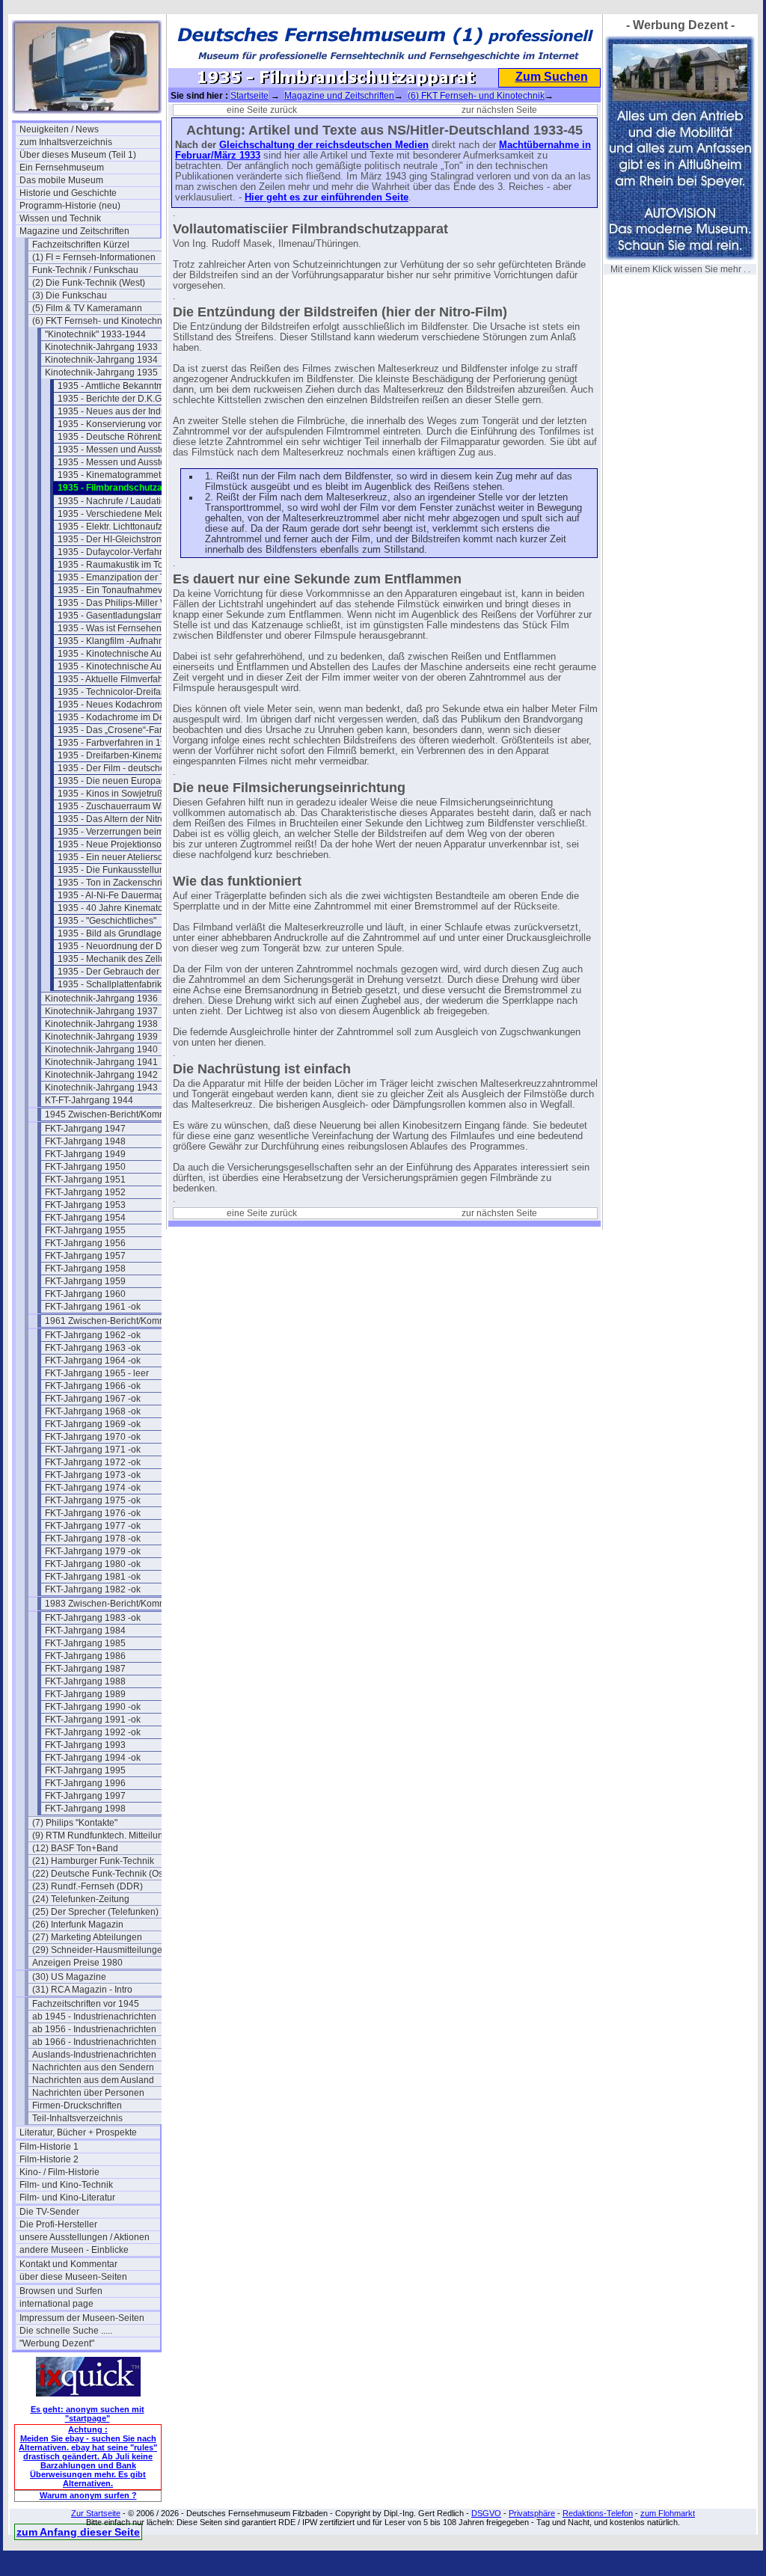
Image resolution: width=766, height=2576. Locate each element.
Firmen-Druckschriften (77, 2106)
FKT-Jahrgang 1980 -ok (93, 1564)
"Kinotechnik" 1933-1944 (95, 334)
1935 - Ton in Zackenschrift (112, 883)
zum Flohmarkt (668, 2513)
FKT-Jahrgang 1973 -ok (93, 1475)
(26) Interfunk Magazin (78, 1925)
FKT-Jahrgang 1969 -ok (93, 1424)
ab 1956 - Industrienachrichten (94, 2029)
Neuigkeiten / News (59, 129)
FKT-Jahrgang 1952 (85, 1192)
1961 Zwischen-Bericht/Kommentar (115, 1321)
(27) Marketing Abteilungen (87, 1937)
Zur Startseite (96, 2513)
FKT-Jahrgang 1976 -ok (93, 1513)
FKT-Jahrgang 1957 (85, 1256)
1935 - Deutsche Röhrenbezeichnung (128, 437)
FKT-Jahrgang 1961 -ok (93, 1307)
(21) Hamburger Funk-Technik (93, 1861)
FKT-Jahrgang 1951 (85, 1180)
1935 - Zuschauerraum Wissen (120, 806)
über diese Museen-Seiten (73, 2277)
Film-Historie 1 (49, 2147)
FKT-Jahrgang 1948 (85, 1141)
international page (56, 2304)
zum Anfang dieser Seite (78, 2532)
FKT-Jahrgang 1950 (85, 1167)
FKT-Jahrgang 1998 (85, 1809)
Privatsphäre (532, 2513)
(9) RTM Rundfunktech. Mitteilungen (102, 1836)
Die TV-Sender (49, 2212)
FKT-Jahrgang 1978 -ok (93, 1539)
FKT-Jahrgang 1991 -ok (93, 1720)
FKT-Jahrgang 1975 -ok (93, 1500)
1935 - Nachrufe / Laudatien (114, 501)
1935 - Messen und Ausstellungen (127, 450)
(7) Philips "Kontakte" (75, 1823)
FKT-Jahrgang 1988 (85, 1681)
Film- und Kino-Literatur (67, 2198)
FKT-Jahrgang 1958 (85, 1269)
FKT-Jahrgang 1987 (85, 1669)
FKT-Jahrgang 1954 (85, 1218)
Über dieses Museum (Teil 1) (78, 155)
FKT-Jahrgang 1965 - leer (97, 1373)
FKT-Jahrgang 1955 (85, 1230)
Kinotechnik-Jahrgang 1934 (101, 360)
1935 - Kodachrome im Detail (117, 717)
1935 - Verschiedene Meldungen (124, 514)
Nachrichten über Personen (88, 2093)
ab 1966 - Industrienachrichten (94, 2042)
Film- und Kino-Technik (66, 2185)
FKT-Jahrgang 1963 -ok (93, 1348)
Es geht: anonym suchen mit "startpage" (88, 2414)
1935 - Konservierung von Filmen (125, 424)
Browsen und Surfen (61, 2291)
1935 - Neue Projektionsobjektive (125, 844)
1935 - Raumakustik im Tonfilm (120, 565)
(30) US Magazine (69, 1977)
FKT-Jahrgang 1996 (85, 1783)
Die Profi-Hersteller (58, 2224)
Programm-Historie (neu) (70, 206)
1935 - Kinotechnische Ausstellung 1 (128, 654)
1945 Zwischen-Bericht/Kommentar (115, 1114)
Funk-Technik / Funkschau (85, 270)
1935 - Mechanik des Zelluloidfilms (128, 959)
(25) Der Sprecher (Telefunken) (95, 1912)
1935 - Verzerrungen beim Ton (119, 832)
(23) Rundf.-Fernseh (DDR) (88, 1886)
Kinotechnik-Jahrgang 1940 (101, 1049)
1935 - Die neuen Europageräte (122, 781)
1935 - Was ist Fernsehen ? (113, 628)
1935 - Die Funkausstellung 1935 (125, 870)
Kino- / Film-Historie (59, 2172)
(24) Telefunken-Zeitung (81, 1899)
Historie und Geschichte (68, 193)
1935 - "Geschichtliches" (107, 921)
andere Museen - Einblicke (74, 2250)
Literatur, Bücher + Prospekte (78, 2132)
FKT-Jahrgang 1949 (85, 1154)
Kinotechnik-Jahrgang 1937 (101, 1011)
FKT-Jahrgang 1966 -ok (93, 1386)
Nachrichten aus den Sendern (93, 2067)
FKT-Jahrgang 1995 (85, 1770)
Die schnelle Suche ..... (66, 2331)
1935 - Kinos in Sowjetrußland (119, 794)
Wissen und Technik (60, 218)
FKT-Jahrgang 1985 (85, 1643)
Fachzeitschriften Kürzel (81, 245)
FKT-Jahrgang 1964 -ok (93, 1361)
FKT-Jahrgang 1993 (85, 1745)
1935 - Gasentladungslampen (118, 616)
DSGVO (486, 2513)
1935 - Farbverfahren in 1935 (117, 743)
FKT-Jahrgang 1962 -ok (93, 1335)
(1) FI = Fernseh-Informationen (94, 257)
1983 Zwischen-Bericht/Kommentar (115, 1604)
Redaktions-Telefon (598, 2513)
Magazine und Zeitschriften (74, 231)
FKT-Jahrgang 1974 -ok (93, 1488)
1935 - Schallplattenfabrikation (120, 984)
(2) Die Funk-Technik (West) (89, 283)
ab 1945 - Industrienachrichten (94, 2017)
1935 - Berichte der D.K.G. (111, 399)
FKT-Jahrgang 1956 (85, 1243)
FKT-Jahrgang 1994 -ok (93, 1758)
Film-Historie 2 (49, 2159)
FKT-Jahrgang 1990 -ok (93, 1707)
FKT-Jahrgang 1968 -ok (93, 1411)
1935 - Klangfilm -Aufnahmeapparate (128, 641)
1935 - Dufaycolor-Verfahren (115, 552)
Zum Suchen (552, 77)
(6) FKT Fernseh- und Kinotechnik (101, 321)
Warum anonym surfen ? (88, 2495)
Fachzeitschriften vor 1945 (86, 2004)
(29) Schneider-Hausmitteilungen (100, 1950)
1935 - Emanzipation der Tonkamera (128, 577)
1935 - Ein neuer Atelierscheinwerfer (128, 857)
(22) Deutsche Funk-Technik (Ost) (100, 1874)
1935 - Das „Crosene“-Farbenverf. (126, 730)
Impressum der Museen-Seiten (82, 2318)
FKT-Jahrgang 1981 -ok (93, 1577)
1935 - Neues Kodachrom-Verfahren (128, 705)
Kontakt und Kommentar (68, 2264)
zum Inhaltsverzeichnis (66, 142)
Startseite (249, 96)
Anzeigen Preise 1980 (77, 1963)
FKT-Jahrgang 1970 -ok (93, 1437)
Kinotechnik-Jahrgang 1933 (101, 347)
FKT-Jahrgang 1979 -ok (93, 1551)
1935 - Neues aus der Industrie (120, 411)
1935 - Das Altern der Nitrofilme (121, 819)
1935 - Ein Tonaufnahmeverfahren (127, 590)
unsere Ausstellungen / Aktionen (85, 2237)
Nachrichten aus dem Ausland (93, 2080)
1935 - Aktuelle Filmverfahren (117, 679)
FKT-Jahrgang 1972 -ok (93, 1462)
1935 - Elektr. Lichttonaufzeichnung (128, 527)
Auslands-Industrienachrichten (94, 2055)
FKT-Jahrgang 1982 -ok (93, 1589)
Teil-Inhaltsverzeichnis (77, 2118)
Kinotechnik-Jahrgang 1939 (101, 1037)
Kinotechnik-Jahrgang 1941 (101, 1062)
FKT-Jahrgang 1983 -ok (93, 1618)
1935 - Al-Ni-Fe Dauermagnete (120, 895)
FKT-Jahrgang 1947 (85, 1129)
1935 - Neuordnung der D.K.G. (120, 946)
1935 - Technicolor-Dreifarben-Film (128, 692)
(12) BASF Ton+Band (75, 1848)
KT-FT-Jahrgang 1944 (89, 1100)
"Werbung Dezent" (57, 2343)
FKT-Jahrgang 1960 (85, 1294)
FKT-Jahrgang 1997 (85, 1796)
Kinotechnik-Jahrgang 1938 (101, 1024)
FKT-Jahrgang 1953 (85, 1205)
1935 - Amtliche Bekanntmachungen (128, 386)
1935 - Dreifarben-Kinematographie (128, 755)
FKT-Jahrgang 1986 (85, 1656)
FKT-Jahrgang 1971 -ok (93, 1450)
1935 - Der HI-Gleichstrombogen (124, 539)
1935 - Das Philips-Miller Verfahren (128, 603)
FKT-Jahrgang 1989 (85, 1694)
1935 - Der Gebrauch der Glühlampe (128, 972)
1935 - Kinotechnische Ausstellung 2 (128, 666)
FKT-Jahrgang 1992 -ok (93, 1732)
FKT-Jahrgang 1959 (85, 1281)
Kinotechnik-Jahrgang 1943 (101, 1088)
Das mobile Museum (61, 180)
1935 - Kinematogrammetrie (114, 475)
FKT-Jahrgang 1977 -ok (93, 1526)
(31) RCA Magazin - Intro (82, 1990)
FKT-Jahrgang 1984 (85, 1631)
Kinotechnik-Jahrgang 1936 (101, 999)
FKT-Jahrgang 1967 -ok (93, 1399)
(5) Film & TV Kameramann (87, 308)
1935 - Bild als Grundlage (110, 933)
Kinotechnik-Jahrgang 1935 (101, 372)
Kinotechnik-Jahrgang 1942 (101, 1075)
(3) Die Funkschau (70, 295)
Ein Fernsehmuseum (62, 168)
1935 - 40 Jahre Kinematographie (126, 908)
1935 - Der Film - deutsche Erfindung (128, 768)
